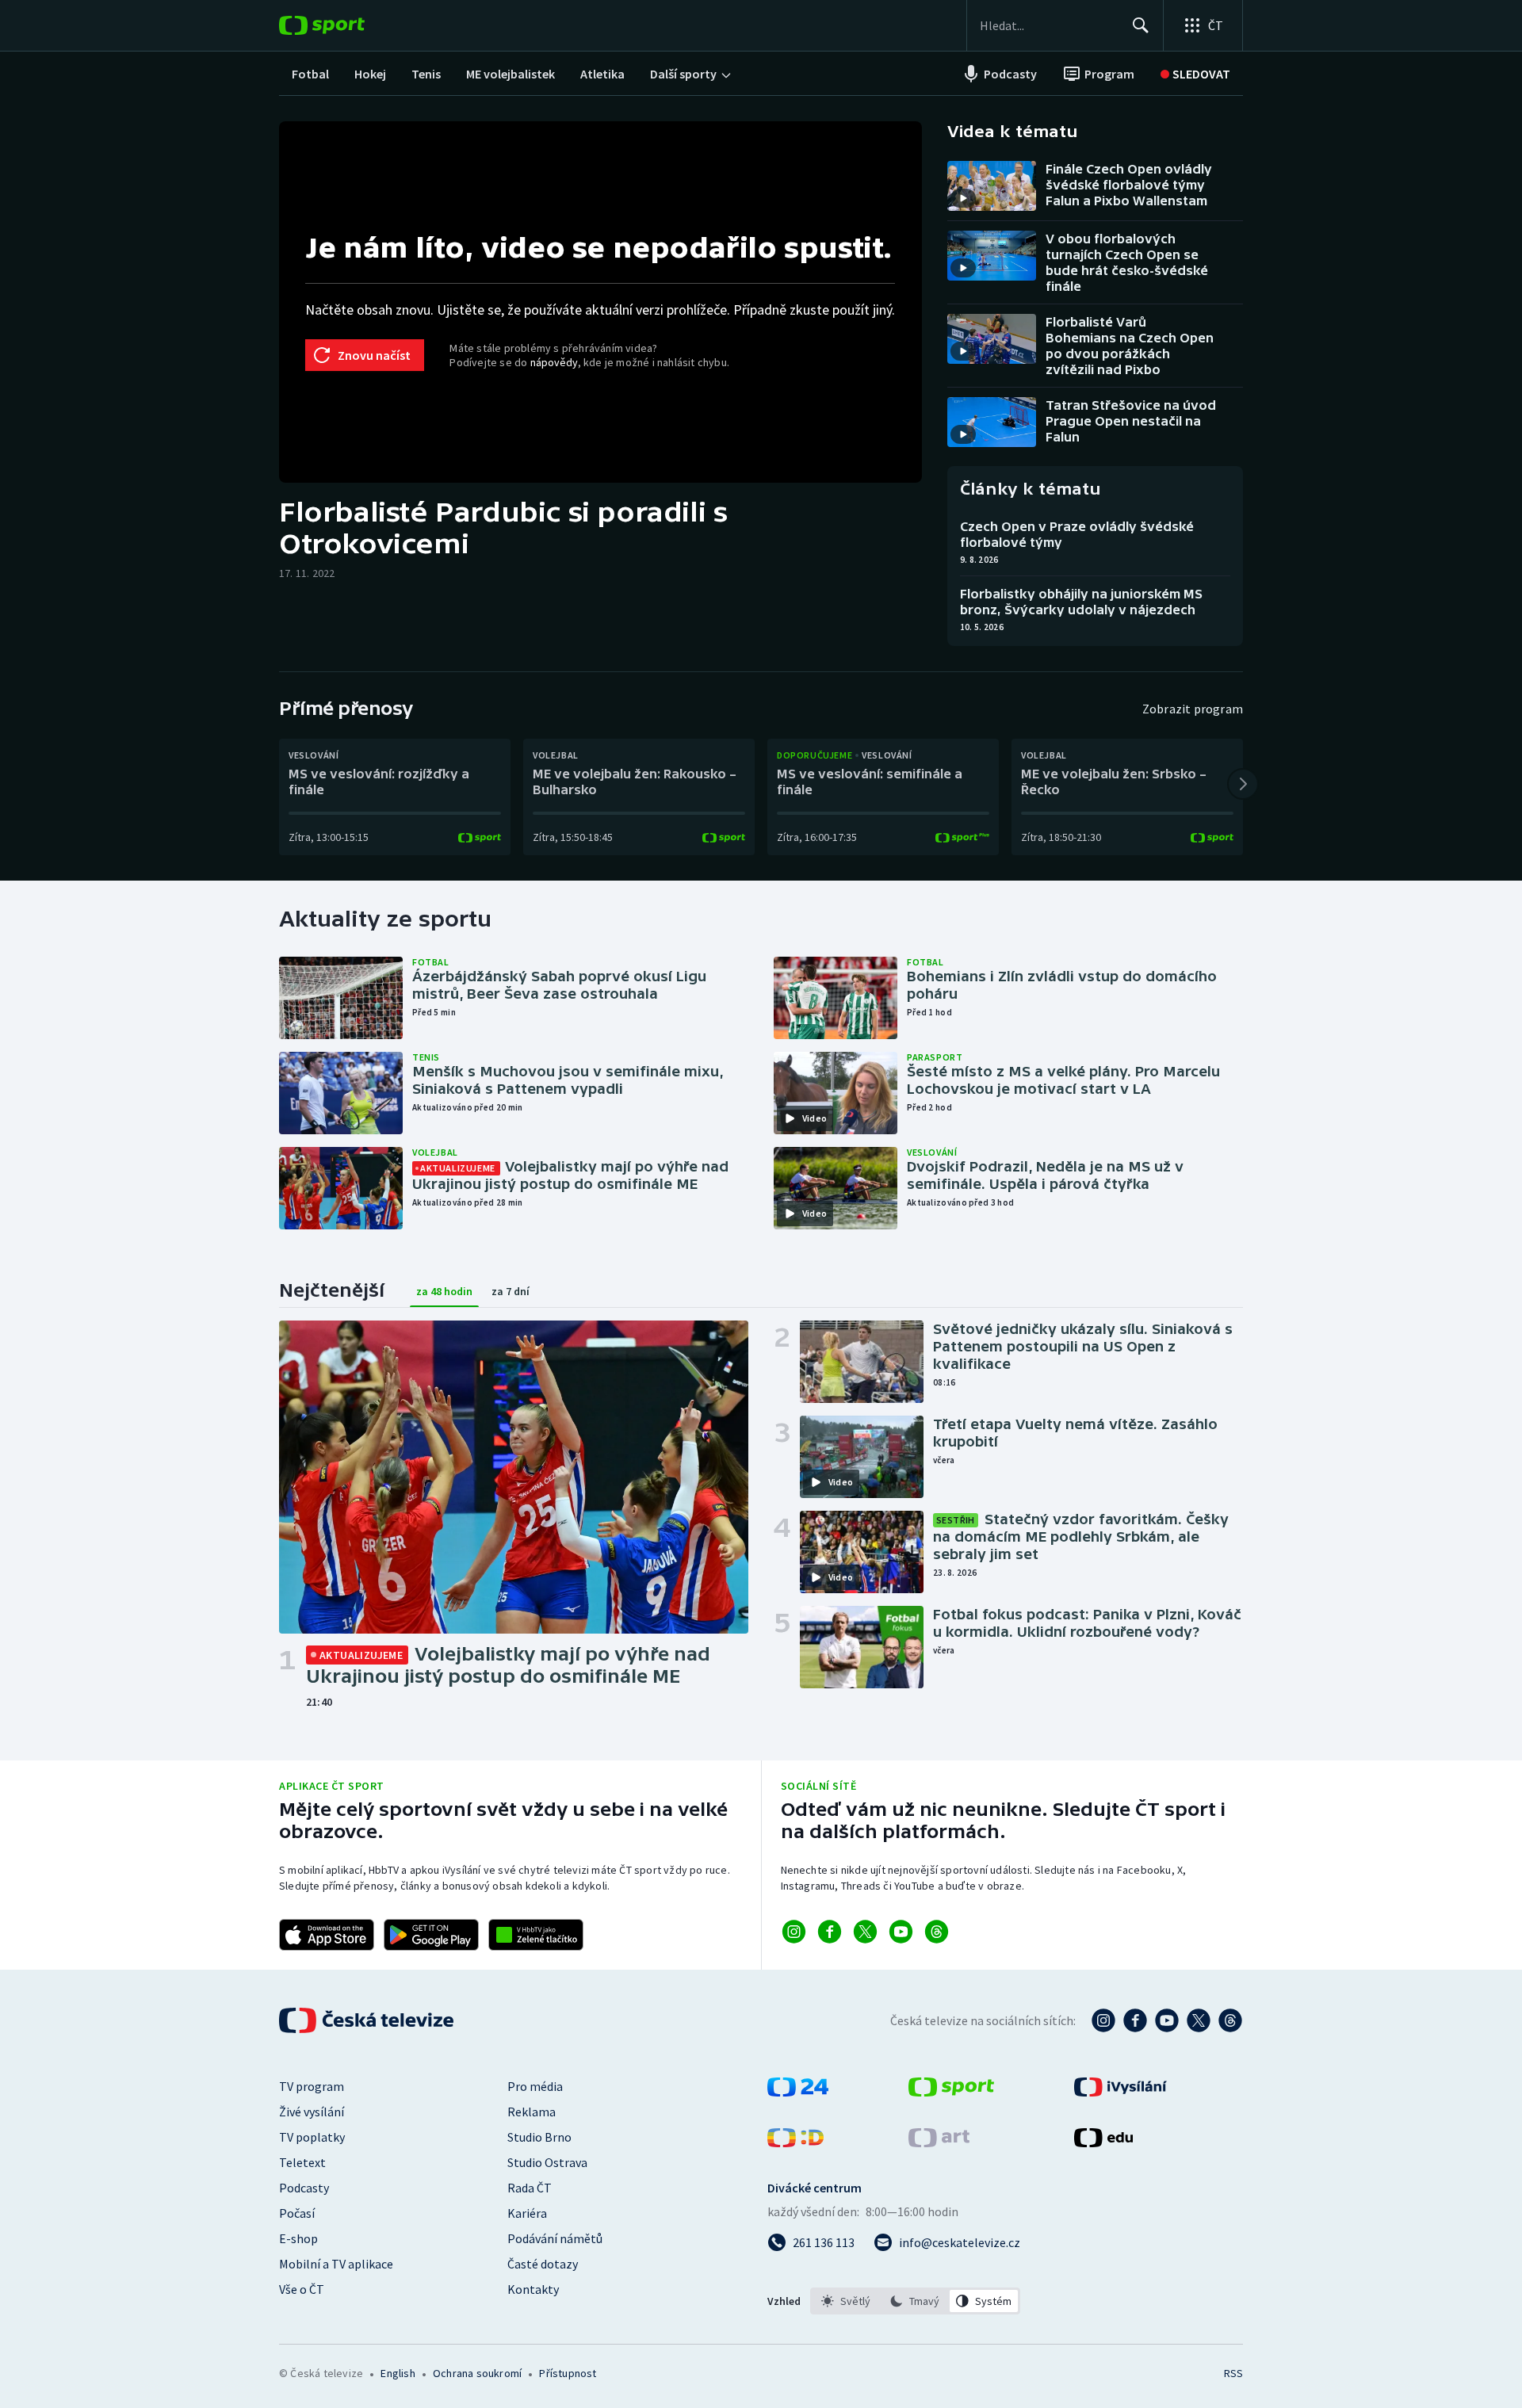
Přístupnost (568, 2373)
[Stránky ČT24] (798, 2092)
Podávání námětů (555, 2238)
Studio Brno (539, 2137)
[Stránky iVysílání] (1120, 2092)
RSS (1233, 2373)
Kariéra (527, 2213)
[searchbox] (1049, 25)
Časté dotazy (543, 2264)
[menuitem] (310, 74)
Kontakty (533, 2289)
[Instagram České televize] (1103, 2020)
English (398, 2373)
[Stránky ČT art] (939, 2142)
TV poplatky (312, 2137)
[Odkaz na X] (865, 1932)
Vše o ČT (302, 2289)
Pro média (535, 2086)
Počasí (297, 2213)
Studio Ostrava (547, 2162)
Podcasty (304, 2188)
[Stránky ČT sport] (951, 2092)
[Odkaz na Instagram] (794, 1932)
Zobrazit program (1193, 709)
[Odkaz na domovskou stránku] (346, 25)
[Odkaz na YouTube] (901, 1932)
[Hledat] (1141, 25)
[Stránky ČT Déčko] (795, 2142)
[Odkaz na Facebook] (830, 1932)
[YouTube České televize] (1167, 2020)
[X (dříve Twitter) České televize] (1199, 2020)
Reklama (532, 2112)
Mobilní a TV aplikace (336, 2264)
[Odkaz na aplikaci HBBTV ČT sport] (536, 1935)
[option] (846, 2301)
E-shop (298, 2238)
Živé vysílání (312, 2112)
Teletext (302, 2162)
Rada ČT (530, 2188)
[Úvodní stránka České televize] (368, 2020)
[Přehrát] (963, 198)
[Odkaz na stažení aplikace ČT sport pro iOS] (327, 1935)
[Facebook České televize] (1135, 2020)
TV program (312, 2086)
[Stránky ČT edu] (1103, 2142)
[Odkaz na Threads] (937, 1932)
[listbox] (915, 2301)
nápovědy (554, 362)
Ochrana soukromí (477, 2373)
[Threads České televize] (1230, 2020)
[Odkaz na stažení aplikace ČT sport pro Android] (431, 1935)
